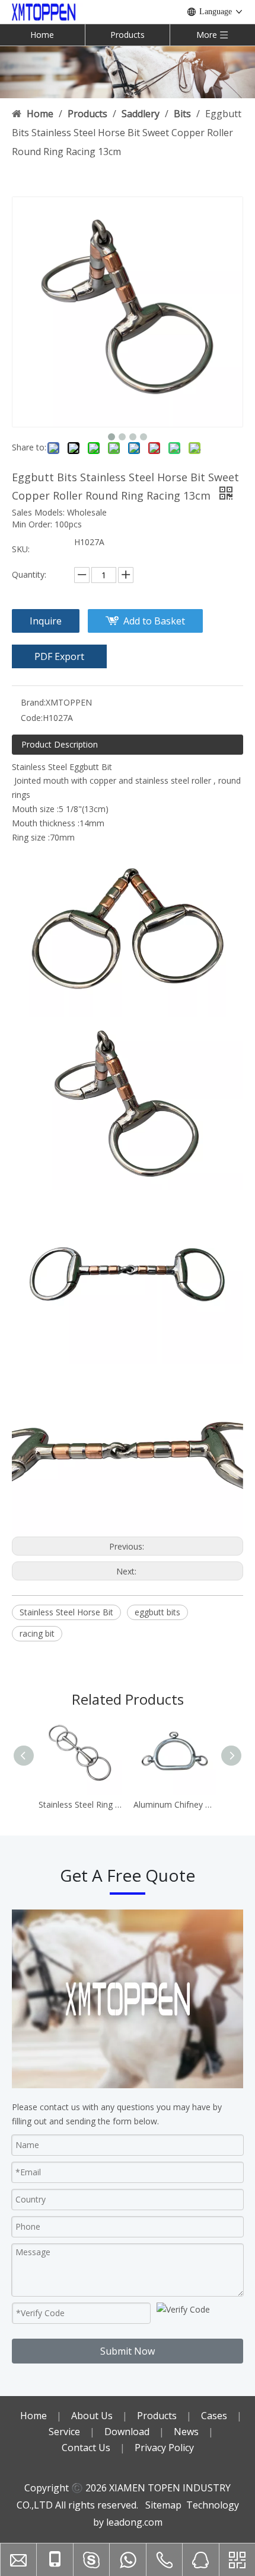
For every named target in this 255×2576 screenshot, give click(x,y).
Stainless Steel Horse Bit (66, 1612)
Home (42, 35)
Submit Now (128, 2351)
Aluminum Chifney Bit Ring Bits (175, 1804)
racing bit (37, 1633)
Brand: (33, 702)
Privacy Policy (164, 2448)
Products (128, 35)
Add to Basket (154, 621)
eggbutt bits (157, 1612)
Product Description (60, 744)
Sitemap (163, 2505)
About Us (92, 2416)
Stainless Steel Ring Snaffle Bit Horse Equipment (80, 1804)
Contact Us (86, 2448)
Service (64, 2432)
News (186, 2432)
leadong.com (134, 2522)
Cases (214, 2416)
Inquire (46, 621)
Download (127, 2432)
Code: (32, 718)
